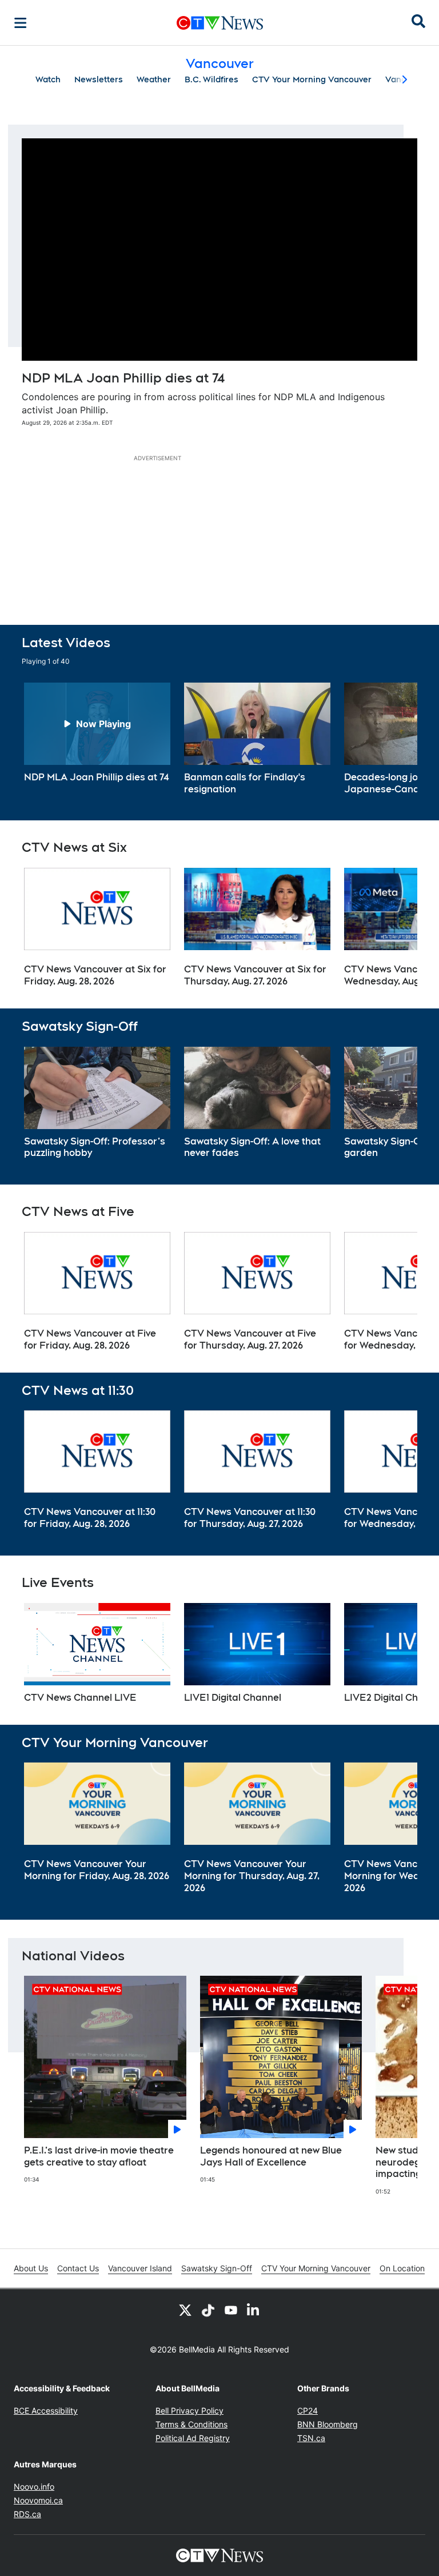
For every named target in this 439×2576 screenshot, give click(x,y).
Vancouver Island (140, 2268)
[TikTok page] (208, 2310)
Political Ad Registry (193, 2438)
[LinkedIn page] (254, 2310)
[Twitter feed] (185, 2310)
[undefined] (97, 733)
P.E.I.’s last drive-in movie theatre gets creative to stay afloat (99, 2156)
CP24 (308, 2410)
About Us (31, 2268)
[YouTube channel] (231, 2310)
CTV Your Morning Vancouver (312, 79)
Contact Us (78, 2268)
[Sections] (21, 23)
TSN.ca (311, 2438)
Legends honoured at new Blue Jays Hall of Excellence (271, 2156)
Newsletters (99, 79)
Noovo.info (34, 2487)
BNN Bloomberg (328, 2424)
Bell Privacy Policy (189, 2410)
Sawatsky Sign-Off (217, 2268)
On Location (402, 2268)
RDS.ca (27, 2514)
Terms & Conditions (191, 2424)
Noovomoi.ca (38, 2500)
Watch (48, 79)
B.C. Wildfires (211, 79)
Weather (154, 79)
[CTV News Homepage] (220, 23)
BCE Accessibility (46, 2410)
